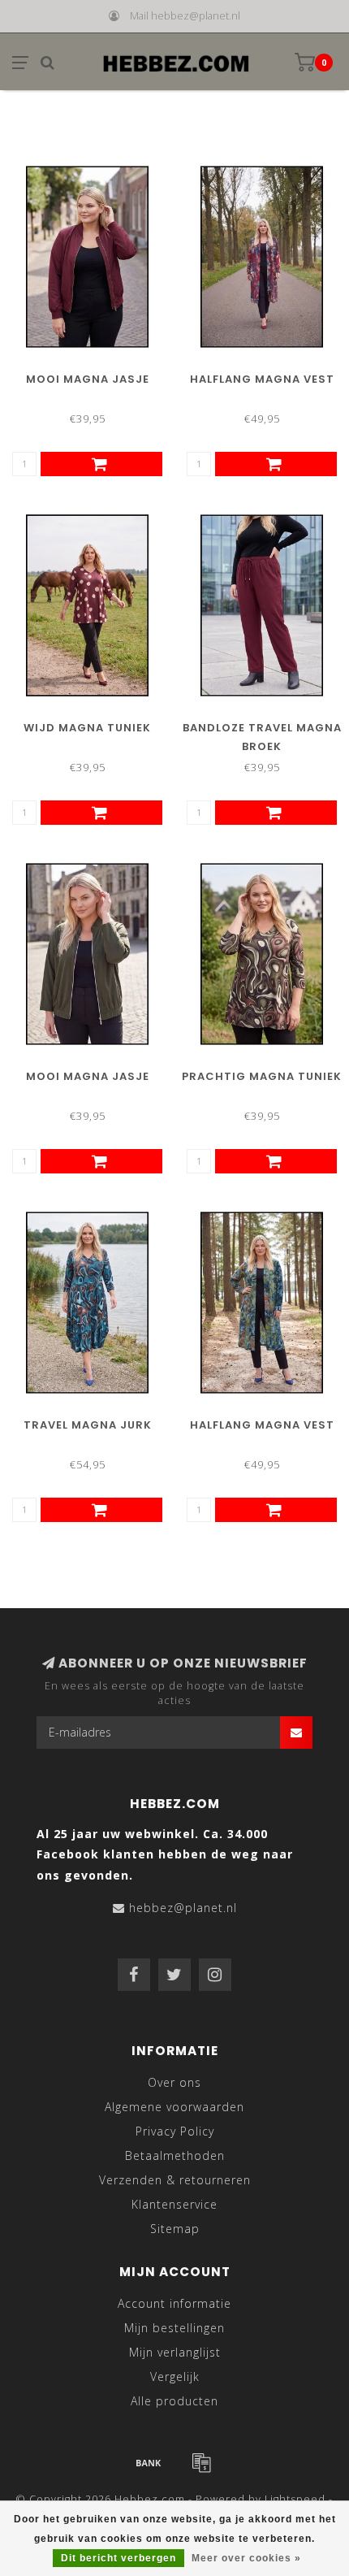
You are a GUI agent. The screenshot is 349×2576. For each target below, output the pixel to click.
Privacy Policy (175, 2131)
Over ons (174, 2082)
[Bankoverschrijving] (149, 2462)
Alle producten (174, 2401)
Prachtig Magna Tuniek (262, 1076)
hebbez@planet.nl (183, 1908)
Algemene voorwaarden (174, 2107)
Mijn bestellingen (174, 2328)
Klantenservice (174, 2204)
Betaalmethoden (175, 2155)
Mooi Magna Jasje (88, 379)
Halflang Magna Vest (262, 379)
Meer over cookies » (246, 2558)
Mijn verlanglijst (175, 2352)
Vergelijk (175, 2377)
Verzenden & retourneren (175, 2180)
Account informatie (174, 2303)
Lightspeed (295, 2499)
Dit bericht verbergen (118, 2558)
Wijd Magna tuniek (87, 728)
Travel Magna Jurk (88, 1425)
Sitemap (175, 2229)
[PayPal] (201, 2462)
